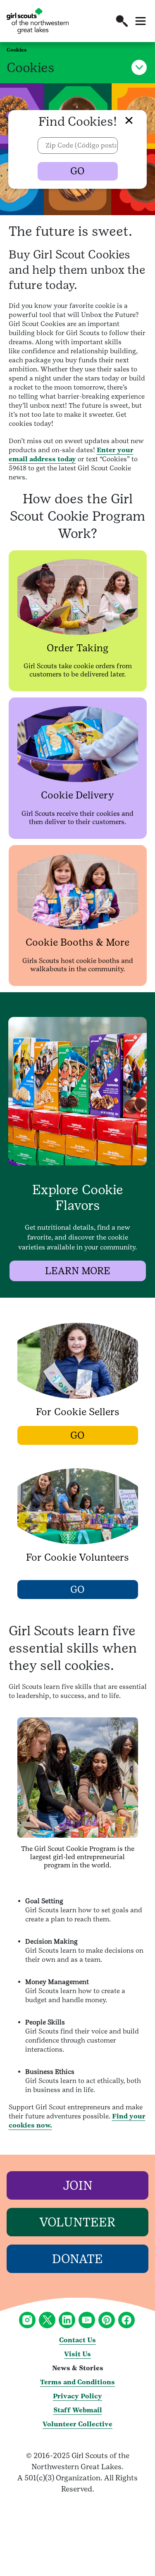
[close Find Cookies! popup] (121, 114)
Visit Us (77, 2354)
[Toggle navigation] (141, 21)
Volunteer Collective (77, 2424)
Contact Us (77, 2340)
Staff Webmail (78, 2410)
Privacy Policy (77, 2396)
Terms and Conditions (77, 2382)
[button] (122, 21)
